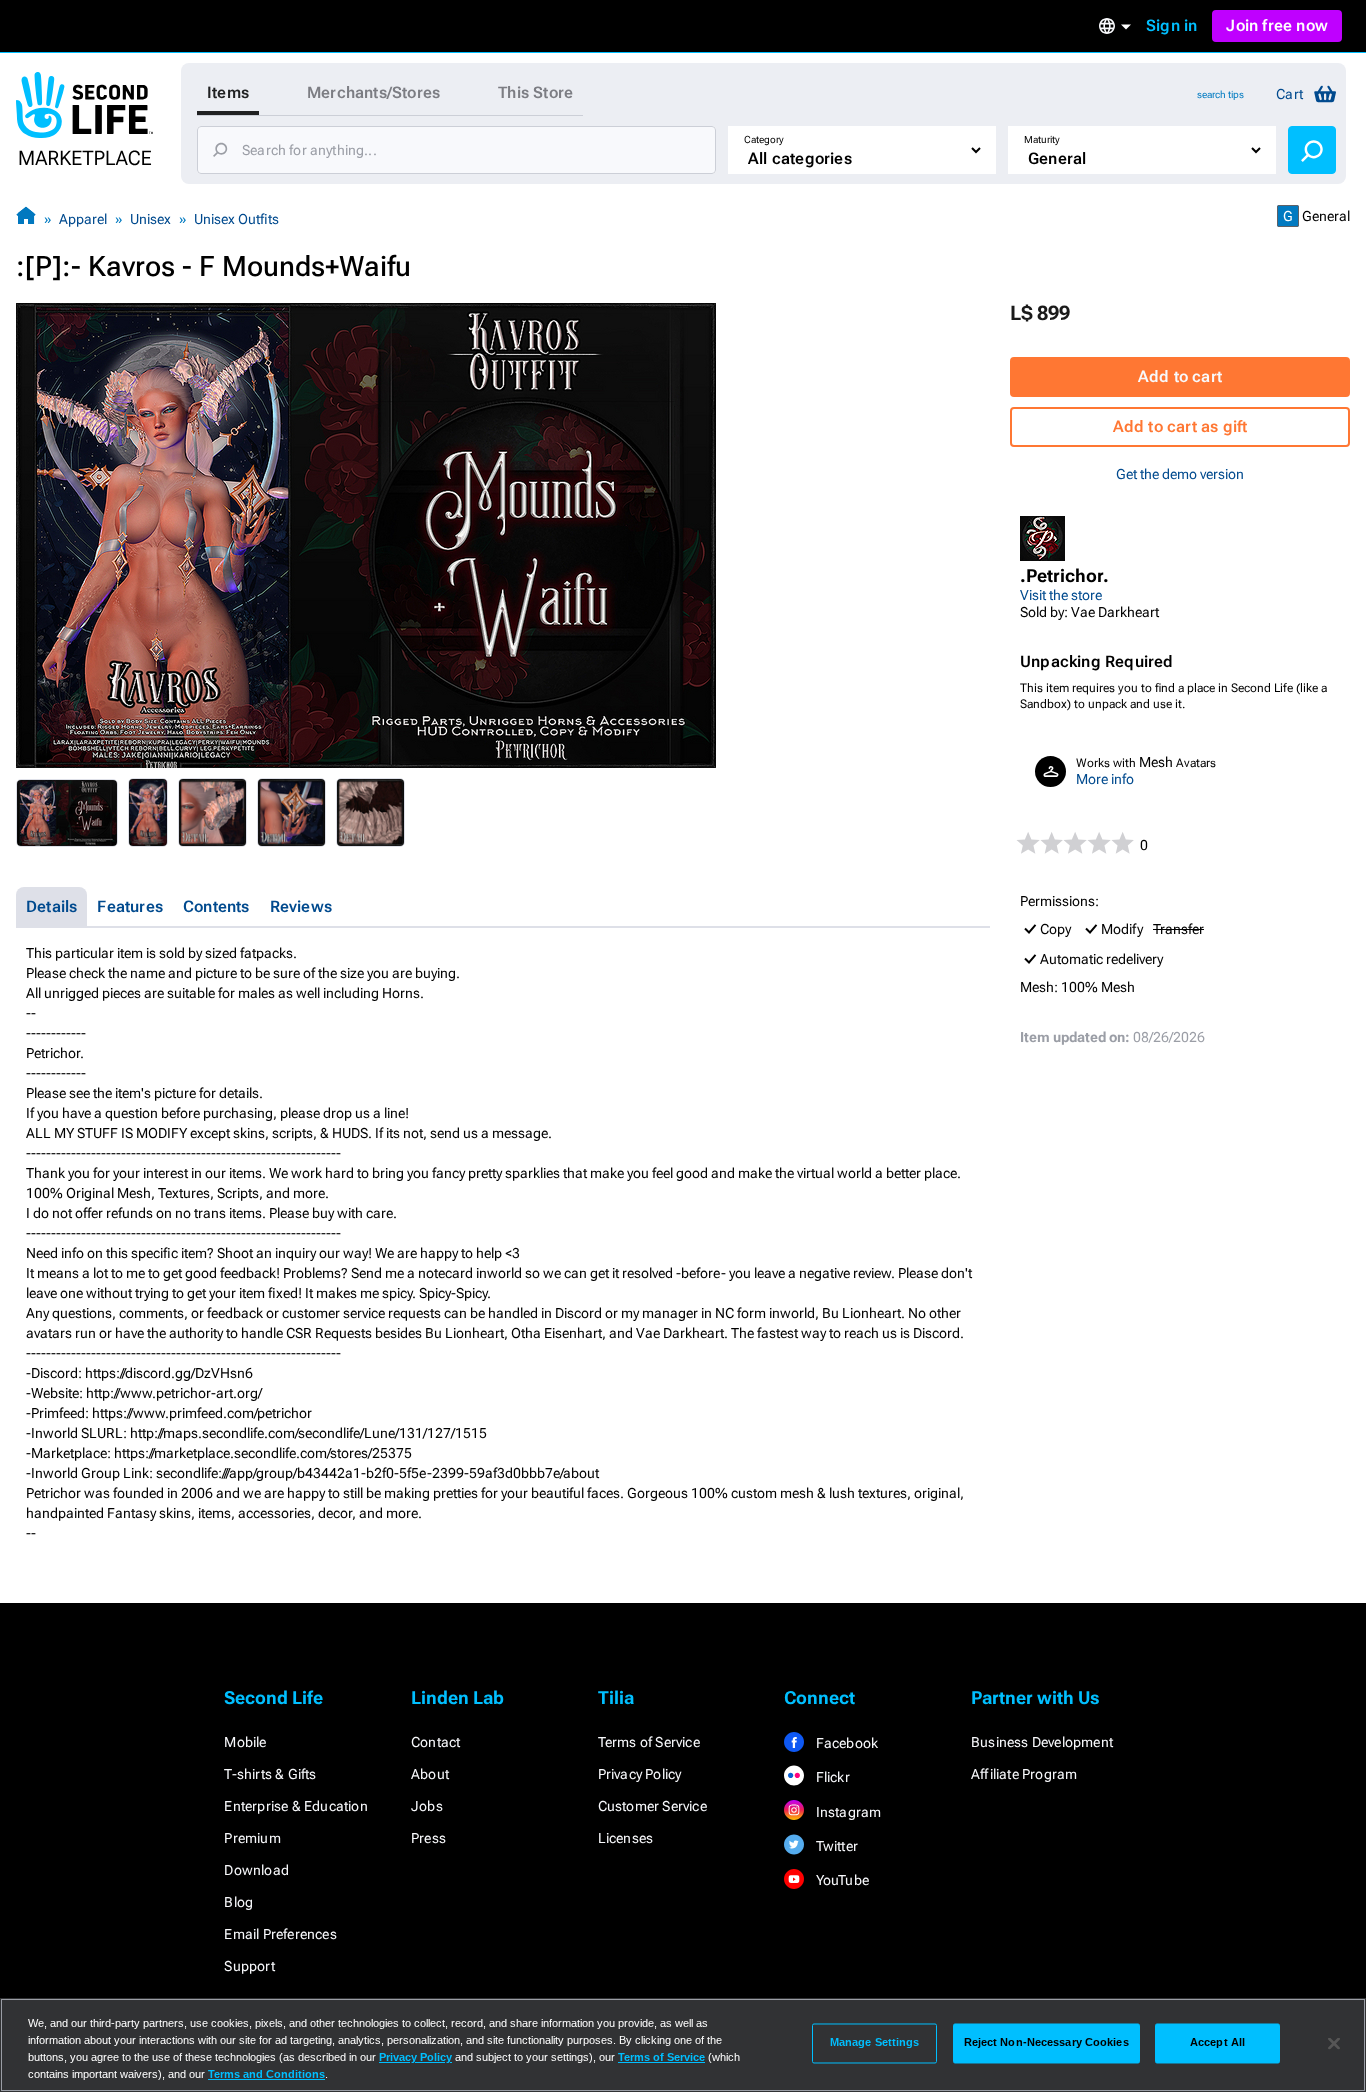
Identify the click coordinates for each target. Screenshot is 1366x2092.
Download (256, 1870)
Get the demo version (1180, 474)
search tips (1220, 94)
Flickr (830, 1777)
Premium (252, 1838)
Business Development (1042, 1742)
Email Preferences (280, 1934)
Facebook (845, 1743)
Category (764, 139)
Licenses (626, 1838)
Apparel (83, 219)
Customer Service (652, 1806)
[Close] (1334, 2043)
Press (428, 1838)
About (430, 1774)
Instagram (846, 1812)
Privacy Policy (640, 1774)
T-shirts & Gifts (270, 1774)
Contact (435, 1742)
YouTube (840, 1880)
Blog (238, 1902)
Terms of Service (649, 1742)
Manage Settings (875, 2043)
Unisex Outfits (236, 219)
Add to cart (1180, 376)
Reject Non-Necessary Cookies (1046, 2043)
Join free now (1277, 25)
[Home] (26, 218)
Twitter (835, 1846)
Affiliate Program (1024, 1774)
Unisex (150, 219)
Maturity (1042, 139)
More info (1105, 779)
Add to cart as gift (1180, 426)
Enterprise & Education (295, 1806)
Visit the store (1061, 595)
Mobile (245, 1742)
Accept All (1217, 2043)
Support (249, 1966)
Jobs (427, 1806)
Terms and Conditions (266, 2074)
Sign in (1171, 25)
